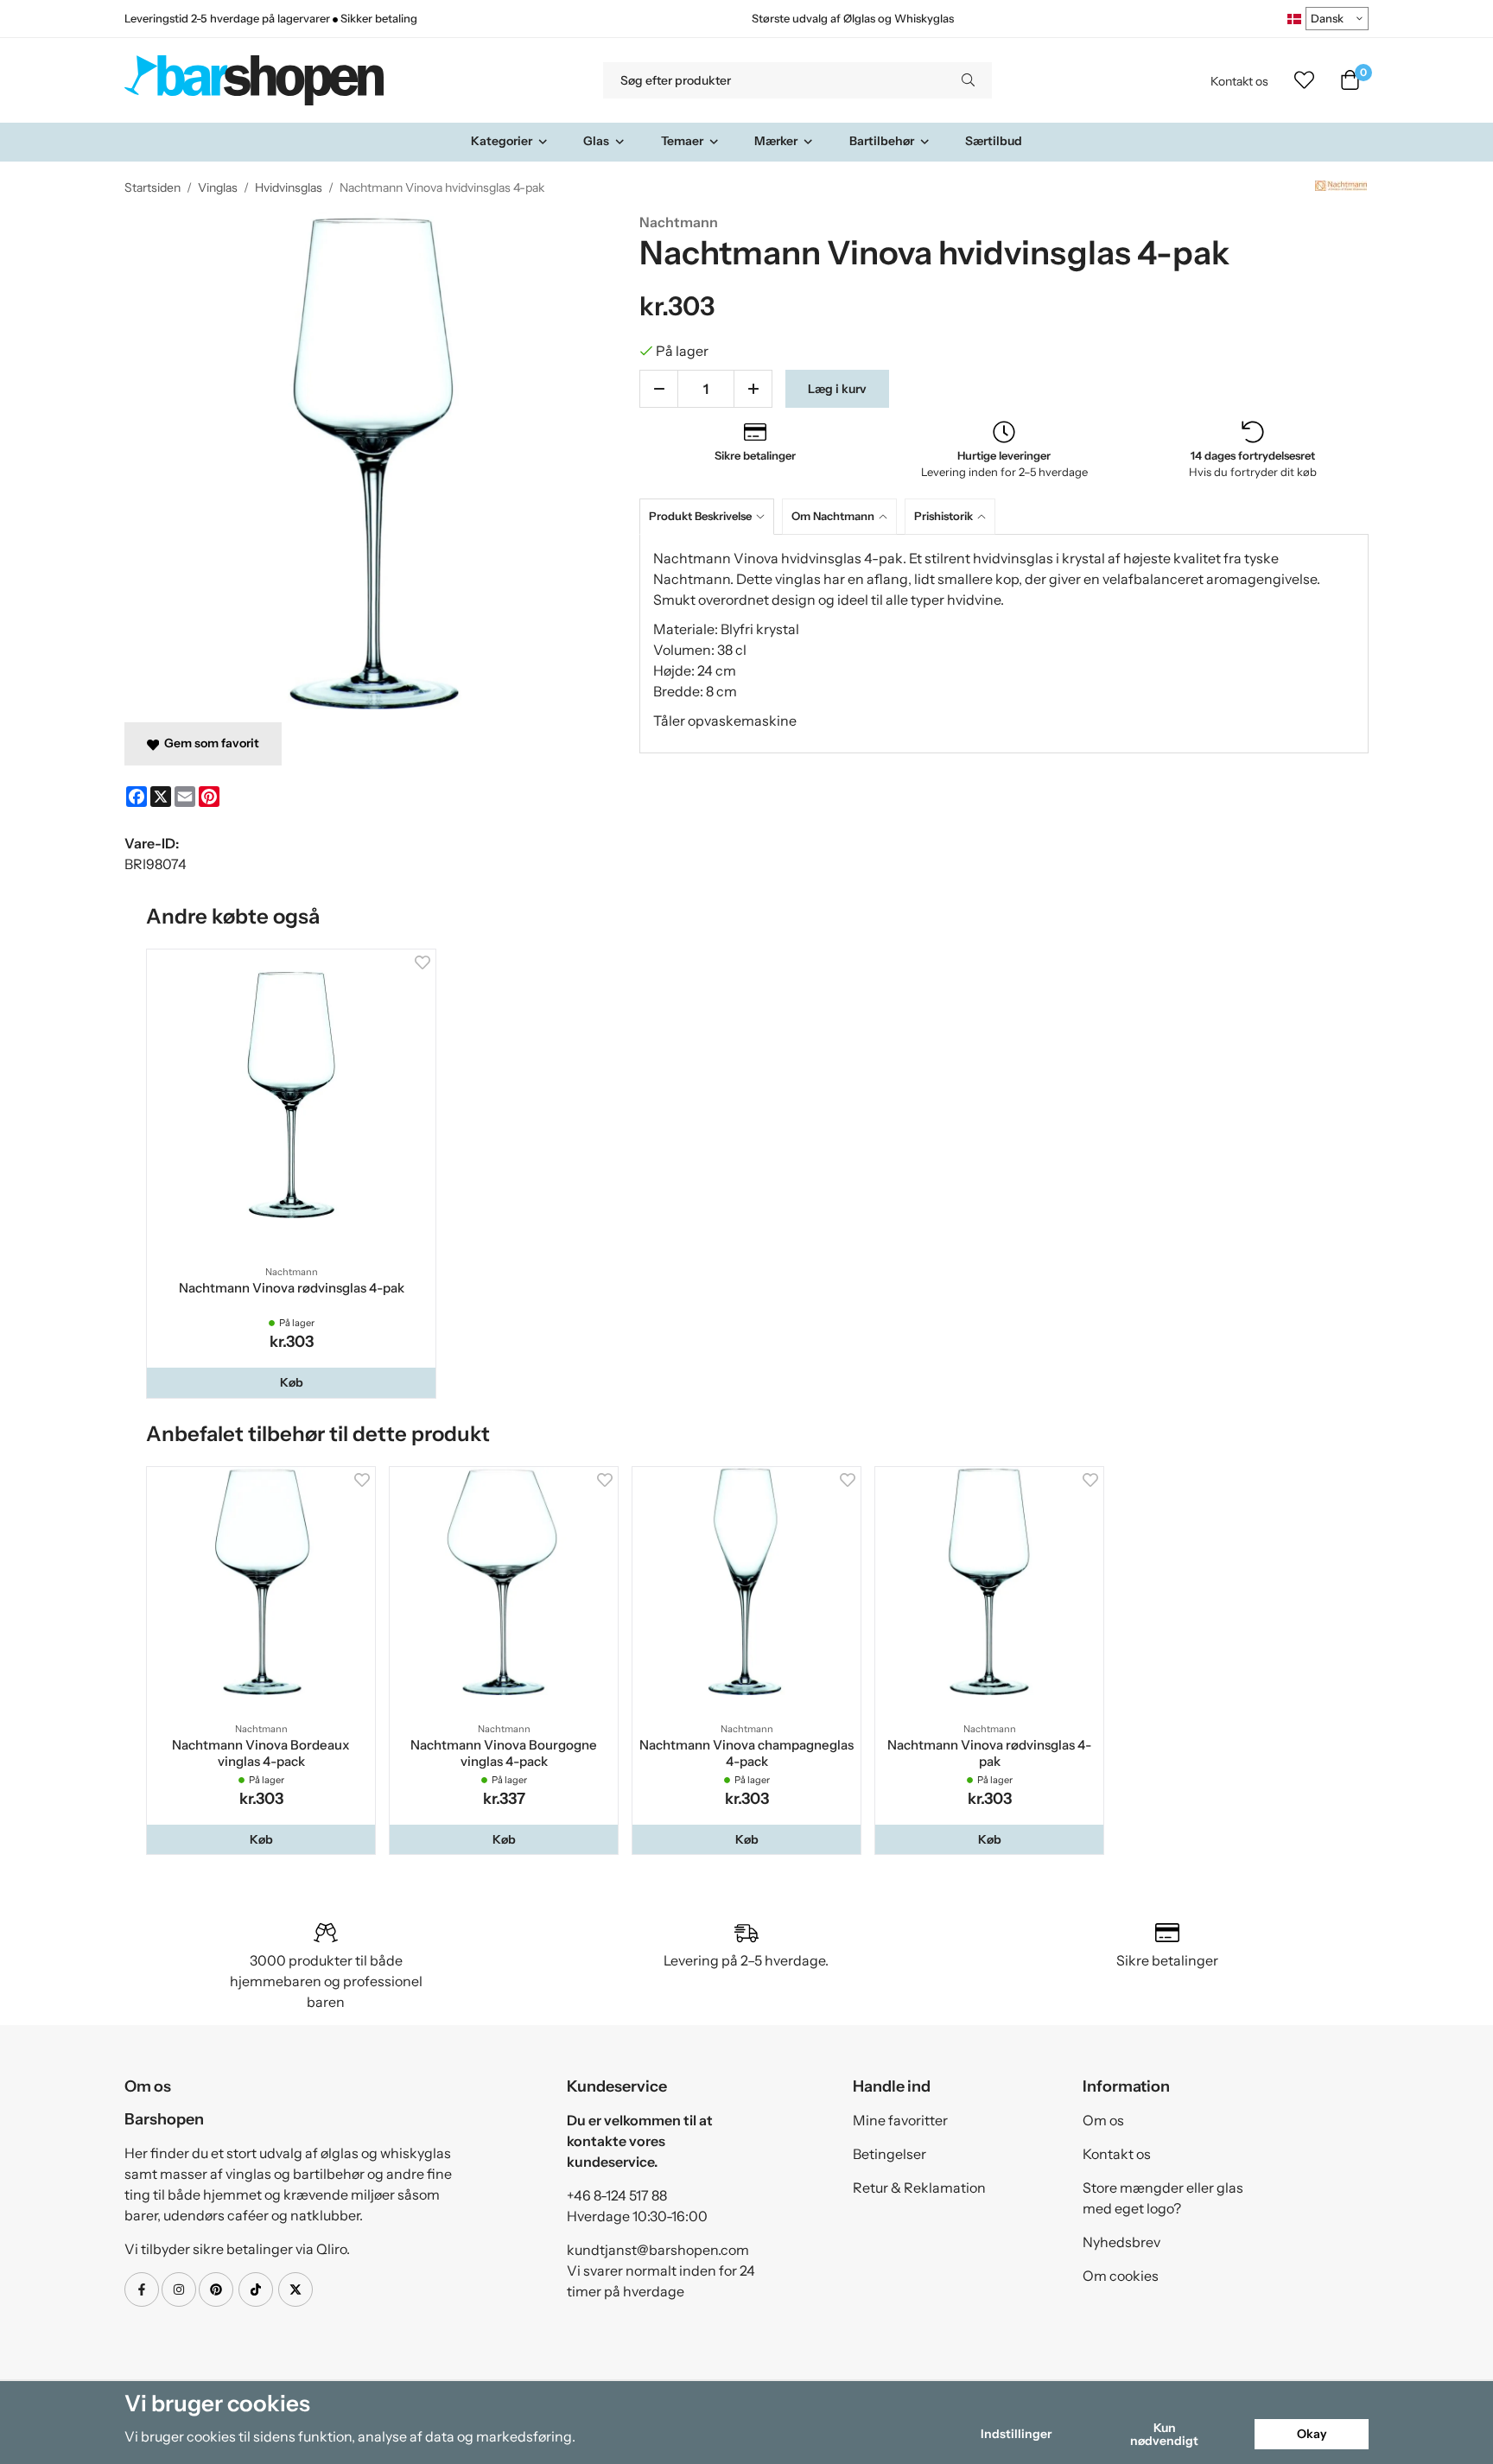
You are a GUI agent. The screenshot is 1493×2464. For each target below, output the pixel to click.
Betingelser (889, 2154)
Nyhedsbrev (1121, 2242)
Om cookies (1121, 2276)
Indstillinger (1016, 2434)
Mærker (776, 141)
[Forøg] (753, 389)
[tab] (711, 516)
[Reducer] (659, 389)
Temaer (682, 141)
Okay (1312, 2434)
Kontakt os (1239, 81)
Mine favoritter (900, 2120)
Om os (1103, 2120)
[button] (291, 1382)
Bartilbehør (882, 141)
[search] (968, 80)
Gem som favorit (209, 743)
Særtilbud (994, 141)
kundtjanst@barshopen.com (658, 2250)
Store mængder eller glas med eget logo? (1163, 2198)
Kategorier (502, 141)
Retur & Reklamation (919, 2188)
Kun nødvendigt (1164, 2434)
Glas (596, 141)
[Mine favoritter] (1304, 80)
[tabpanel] (1004, 644)
